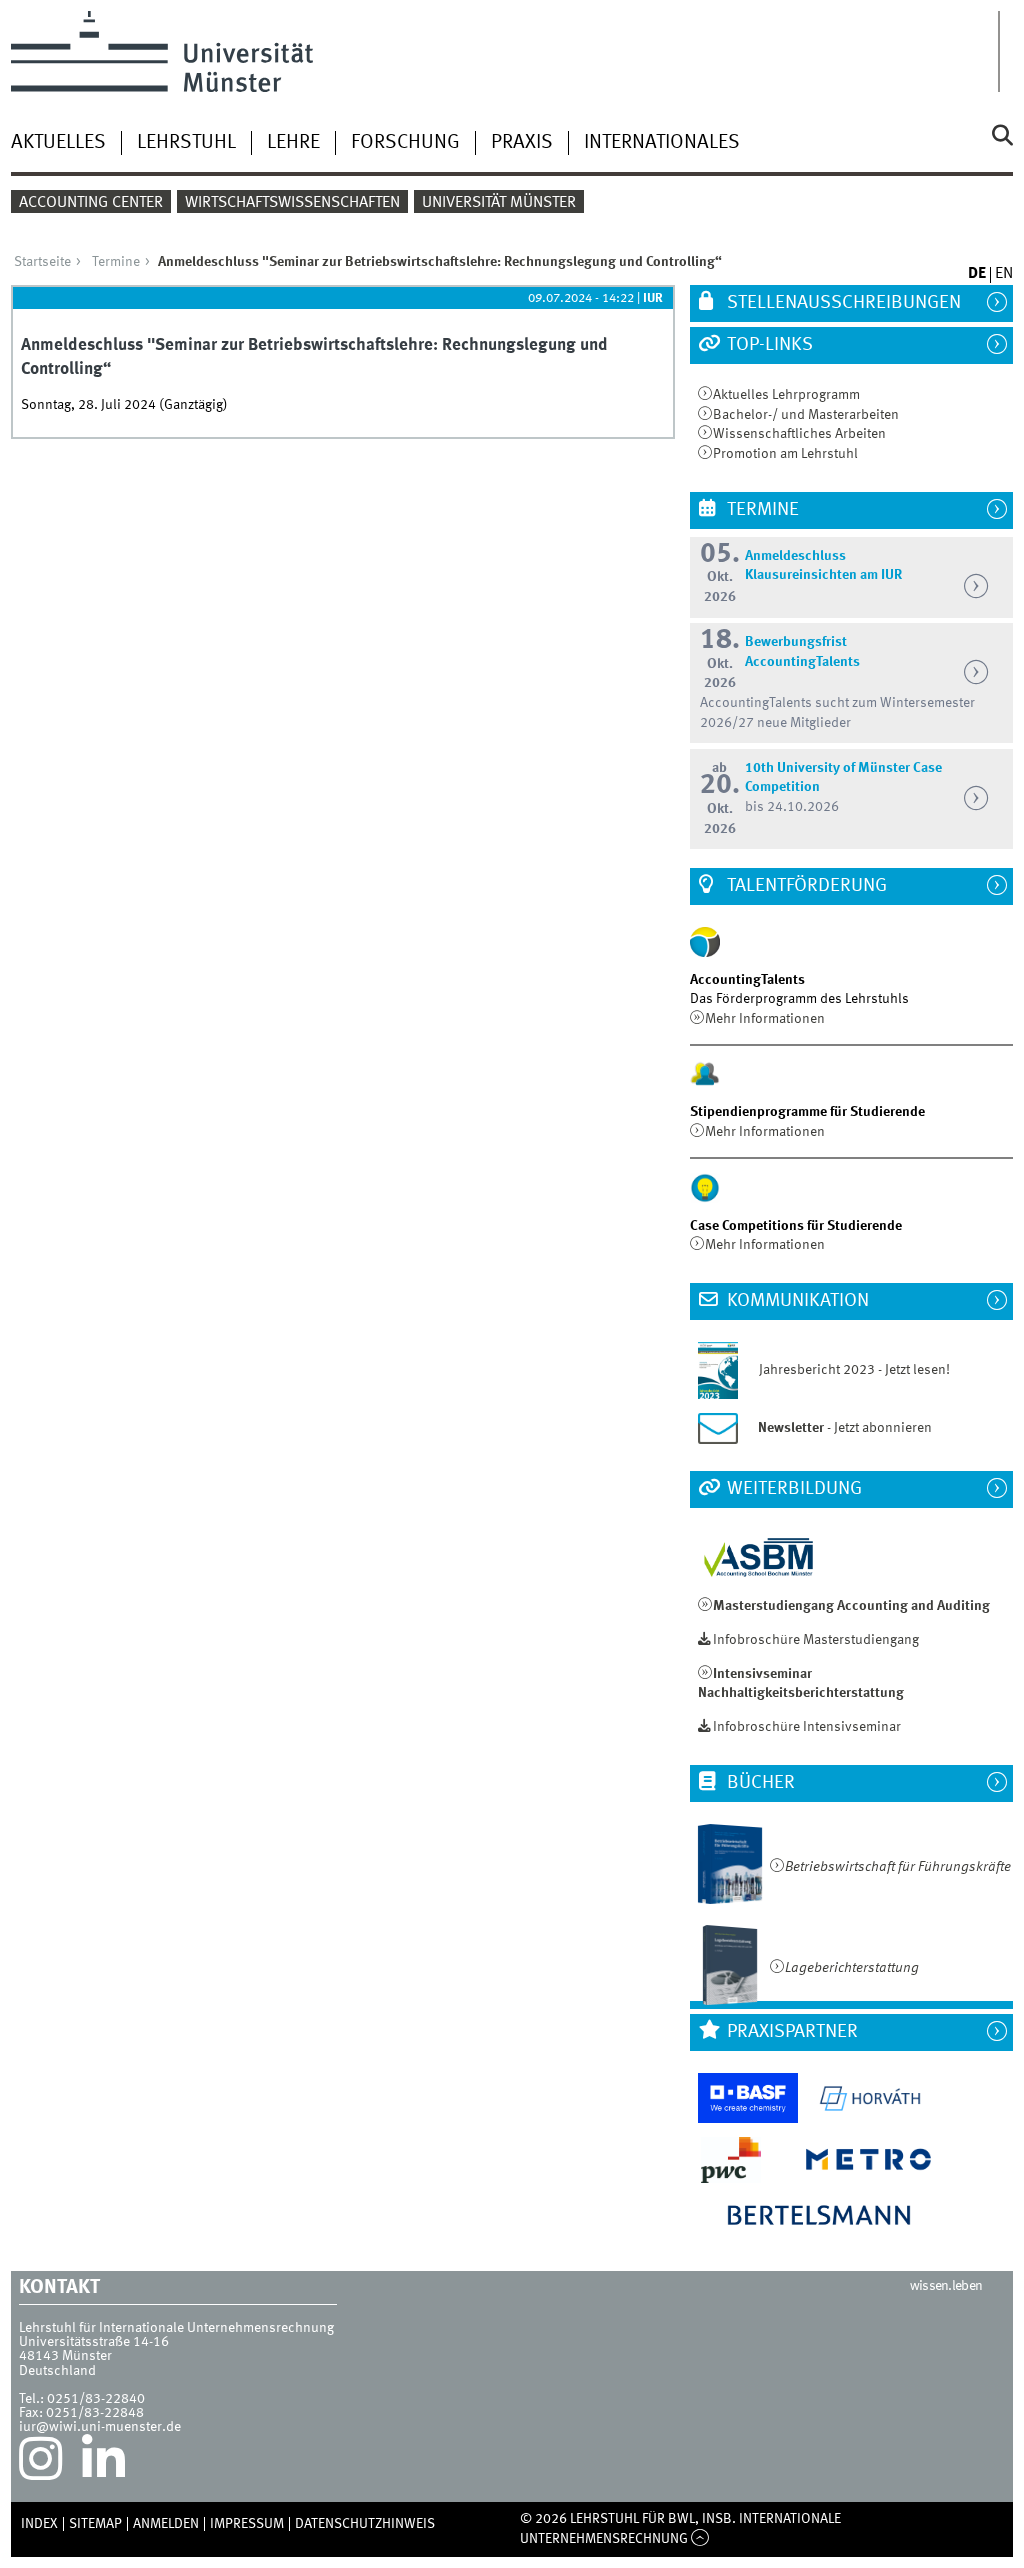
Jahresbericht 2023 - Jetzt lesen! (845, 1370)
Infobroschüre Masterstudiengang (816, 1640)
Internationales (662, 143)
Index (39, 2524)
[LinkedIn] (103, 2464)
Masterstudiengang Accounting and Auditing (851, 1606)
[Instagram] (40, 2464)
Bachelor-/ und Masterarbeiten (806, 415)
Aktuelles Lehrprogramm (786, 395)
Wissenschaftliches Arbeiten (799, 434)
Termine (116, 262)
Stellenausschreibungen (842, 303)
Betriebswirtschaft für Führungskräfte (898, 1867)
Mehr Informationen (765, 1019)
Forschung (405, 143)
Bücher (759, 1783)
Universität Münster (499, 203)
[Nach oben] (700, 2539)
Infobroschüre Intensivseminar (807, 1727)
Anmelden (166, 2524)
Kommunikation (796, 1301)
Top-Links (768, 345)
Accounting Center (91, 203)
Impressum (247, 2524)
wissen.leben (946, 2286)
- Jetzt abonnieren (845, 1428)
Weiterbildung (792, 1489)
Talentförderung (805, 886)
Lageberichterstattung (852, 1968)
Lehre (293, 143)
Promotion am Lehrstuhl (785, 454)
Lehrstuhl (186, 143)
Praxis (522, 143)
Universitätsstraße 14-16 (94, 2342)
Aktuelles (58, 143)
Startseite (42, 262)
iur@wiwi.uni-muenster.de (100, 2427)
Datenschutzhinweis (365, 2524)
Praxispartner (790, 2032)
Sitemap (95, 2524)
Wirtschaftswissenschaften (292, 203)
